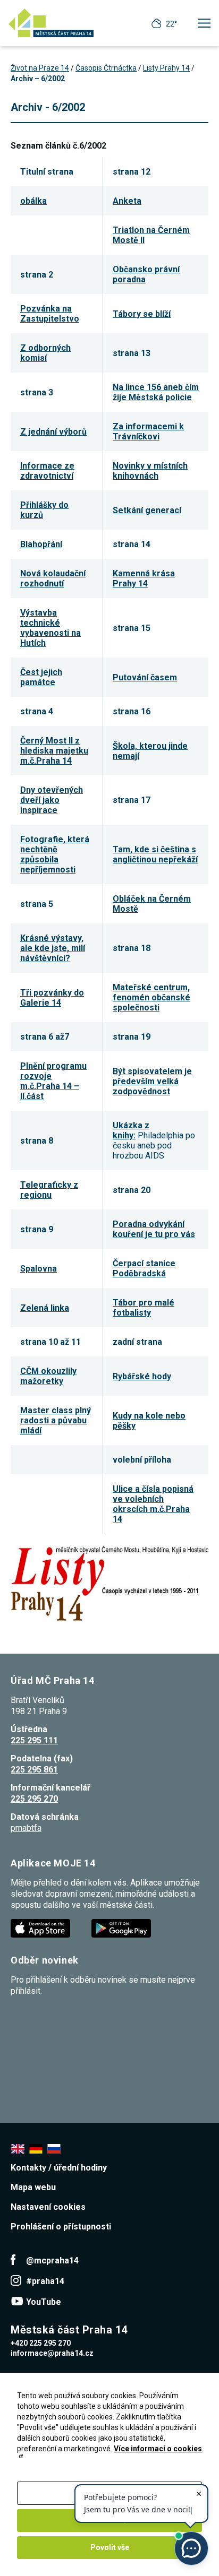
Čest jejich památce (41, 677)
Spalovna (39, 1269)
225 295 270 (34, 1799)
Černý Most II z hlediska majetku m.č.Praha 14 (54, 751)
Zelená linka (45, 1308)
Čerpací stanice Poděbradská (144, 1268)
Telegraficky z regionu (49, 1190)
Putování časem (145, 677)
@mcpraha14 (52, 2261)
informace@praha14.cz (52, 2353)
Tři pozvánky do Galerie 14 (52, 998)
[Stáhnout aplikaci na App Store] (41, 1928)
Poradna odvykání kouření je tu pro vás (154, 1229)
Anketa (127, 201)
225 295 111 (34, 1740)
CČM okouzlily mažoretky (48, 1376)
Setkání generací (147, 510)
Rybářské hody (142, 1376)
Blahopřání (41, 544)
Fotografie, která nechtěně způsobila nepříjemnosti (55, 854)
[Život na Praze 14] (51, 23)
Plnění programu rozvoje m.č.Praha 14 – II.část (53, 1081)
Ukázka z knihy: (131, 1130)
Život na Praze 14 (40, 68)
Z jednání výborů (53, 432)
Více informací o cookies (158, 2449)
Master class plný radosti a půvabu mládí (56, 1420)
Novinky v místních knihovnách (150, 471)
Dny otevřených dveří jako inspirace (52, 800)
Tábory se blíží (142, 314)
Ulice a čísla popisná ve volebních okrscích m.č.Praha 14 (153, 1504)
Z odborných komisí (45, 353)
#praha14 (45, 2281)
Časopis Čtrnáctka (106, 68)
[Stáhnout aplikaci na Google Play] (122, 1928)
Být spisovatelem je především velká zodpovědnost (152, 1081)
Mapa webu (33, 2187)
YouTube (44, 2302)
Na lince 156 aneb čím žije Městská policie (156, 392)
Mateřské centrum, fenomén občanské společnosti (151, 997)
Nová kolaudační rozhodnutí (53, 578)
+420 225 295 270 (41, 2343)
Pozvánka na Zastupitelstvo (50, 314)
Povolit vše (110, 2547)
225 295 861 (34, 1770)
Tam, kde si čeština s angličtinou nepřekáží (155, 854)
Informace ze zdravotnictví (47, 471)
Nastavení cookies (48, 2207)
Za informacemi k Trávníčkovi (148, 431)
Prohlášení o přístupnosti (61, 2227)
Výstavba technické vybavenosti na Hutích (50, 628)
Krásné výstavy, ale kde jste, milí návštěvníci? (53, 948)
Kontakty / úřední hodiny (59, 2168)
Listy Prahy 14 (166, 68)
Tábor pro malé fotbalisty (144, 1308)
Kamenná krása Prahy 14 (144, 578)
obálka (33, 201)
